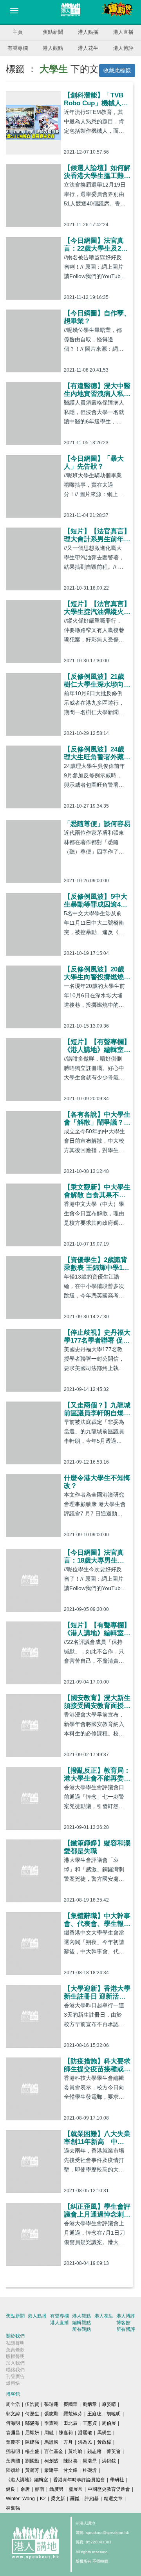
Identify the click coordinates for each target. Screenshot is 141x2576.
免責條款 (15, 2350)
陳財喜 (70, 2461)
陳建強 (32, 2442)
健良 (11, 2489)
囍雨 (40, 2489)
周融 (49, 2433)
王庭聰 (94, 2414)
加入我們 (15, 2363)
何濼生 (32, 2414)
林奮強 (13, 2508)
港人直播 (123, 32)
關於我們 (15, 2336)
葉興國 (13, 2461)
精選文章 (113, 2499)
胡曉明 (114, 2414)
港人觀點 (53, 48)
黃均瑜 (75, 2451)
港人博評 (123, 48)
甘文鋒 (70, 2470)
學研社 (117, 2480)
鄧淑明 (13, 2451)
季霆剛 (51, 2423)
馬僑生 (104, 2433)
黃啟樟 (104, 2442)
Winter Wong (20, 2499)
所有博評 (126, 2329)
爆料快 (13, 2383)
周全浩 (13, 2404)
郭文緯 (13, 2414)
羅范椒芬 (73, 2414)
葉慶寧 (13, 2442)
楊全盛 (32, 2451)
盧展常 (76, 2489)
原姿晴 (109, 2404)
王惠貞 (90, 2423)
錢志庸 (94, 2451)
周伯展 (109, 2423)
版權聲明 (15, 2356)
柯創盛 (51, 2461)
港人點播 (88, 32)
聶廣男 (56, 2489)
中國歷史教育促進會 (109, 2489)
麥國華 (70, 2404)
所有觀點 (81, 2329)
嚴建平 (51, 2470)
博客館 (123, 2323)
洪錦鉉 (109, 2461)
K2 (43, 2499)
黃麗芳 (32, 2470)
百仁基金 (54, 2451)
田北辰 (70, 2423)
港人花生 (88, 48)
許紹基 (92, 2499)
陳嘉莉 (66, 2433)
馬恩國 (51, 2442)
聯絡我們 (15, 2370)
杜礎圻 (90, 2470)
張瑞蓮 (51, 2404)
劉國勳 (32, 2461)
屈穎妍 (32, 2433)
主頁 (18, 32)
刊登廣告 (15, 2376)
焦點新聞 (53, 32)
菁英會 (114, 2451)
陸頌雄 (13, 2470)
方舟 (68, 2442)
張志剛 (51, 2414)
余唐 (25, 2489)
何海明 (13, 2423)
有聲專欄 (18, 48)
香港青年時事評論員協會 (79, 2480)
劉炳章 (90, 2404)
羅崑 (75, 2499)
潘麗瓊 (85, 2433)
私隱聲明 (15, 2343)
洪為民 (85, 2442)
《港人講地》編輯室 (27, 2480)
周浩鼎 (90, 2461)
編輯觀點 (81, 2323)
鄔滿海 (32, 2423)
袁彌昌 (13, 2433)
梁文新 (58, 2499)
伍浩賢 (32, 2404)
